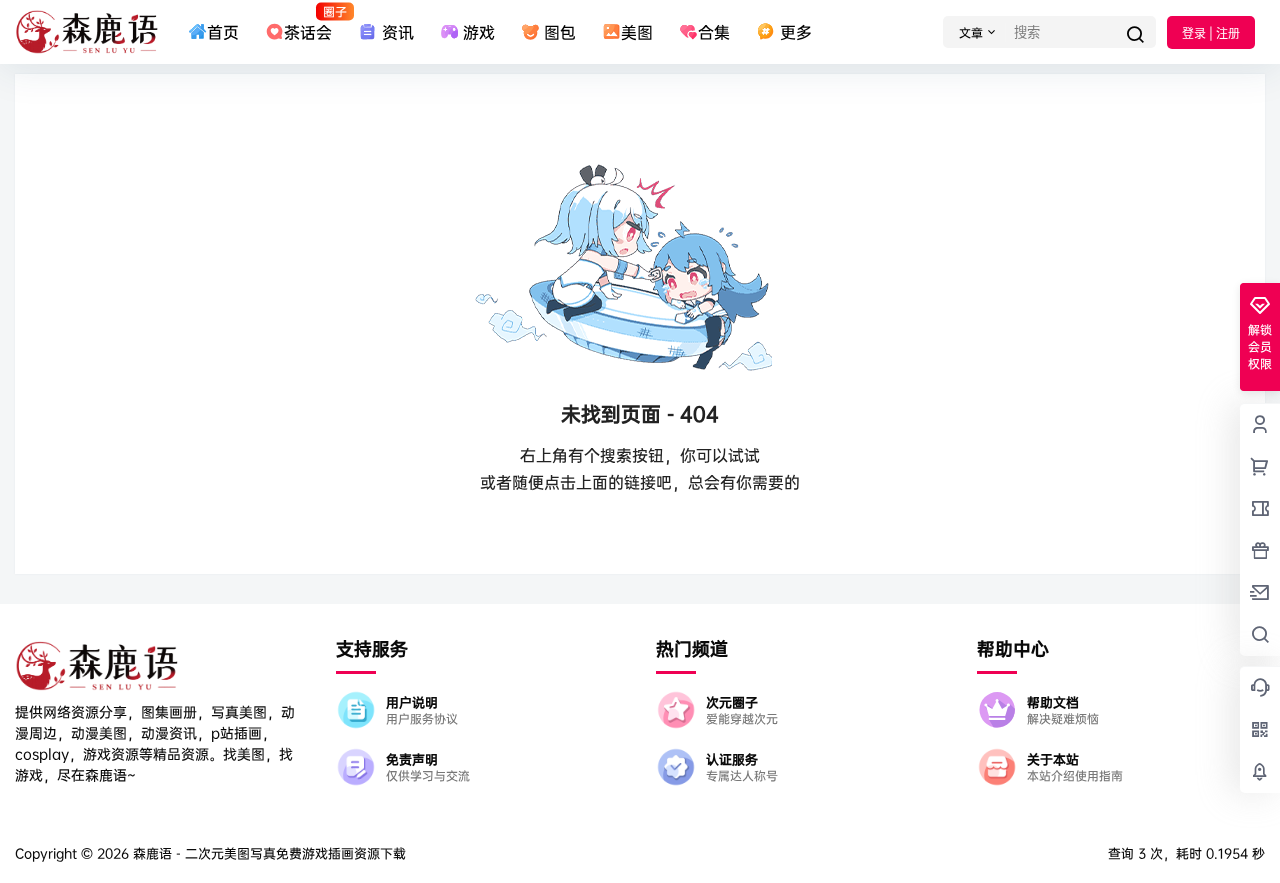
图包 (560, 32)
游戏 (479, 32)
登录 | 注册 (1211, 33)
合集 (714, 32)
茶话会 (308, 23)
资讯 (397, 32)
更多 (795, 32)
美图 (637, 32)
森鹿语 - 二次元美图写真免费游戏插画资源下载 (267, 853)
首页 (223, 32)
